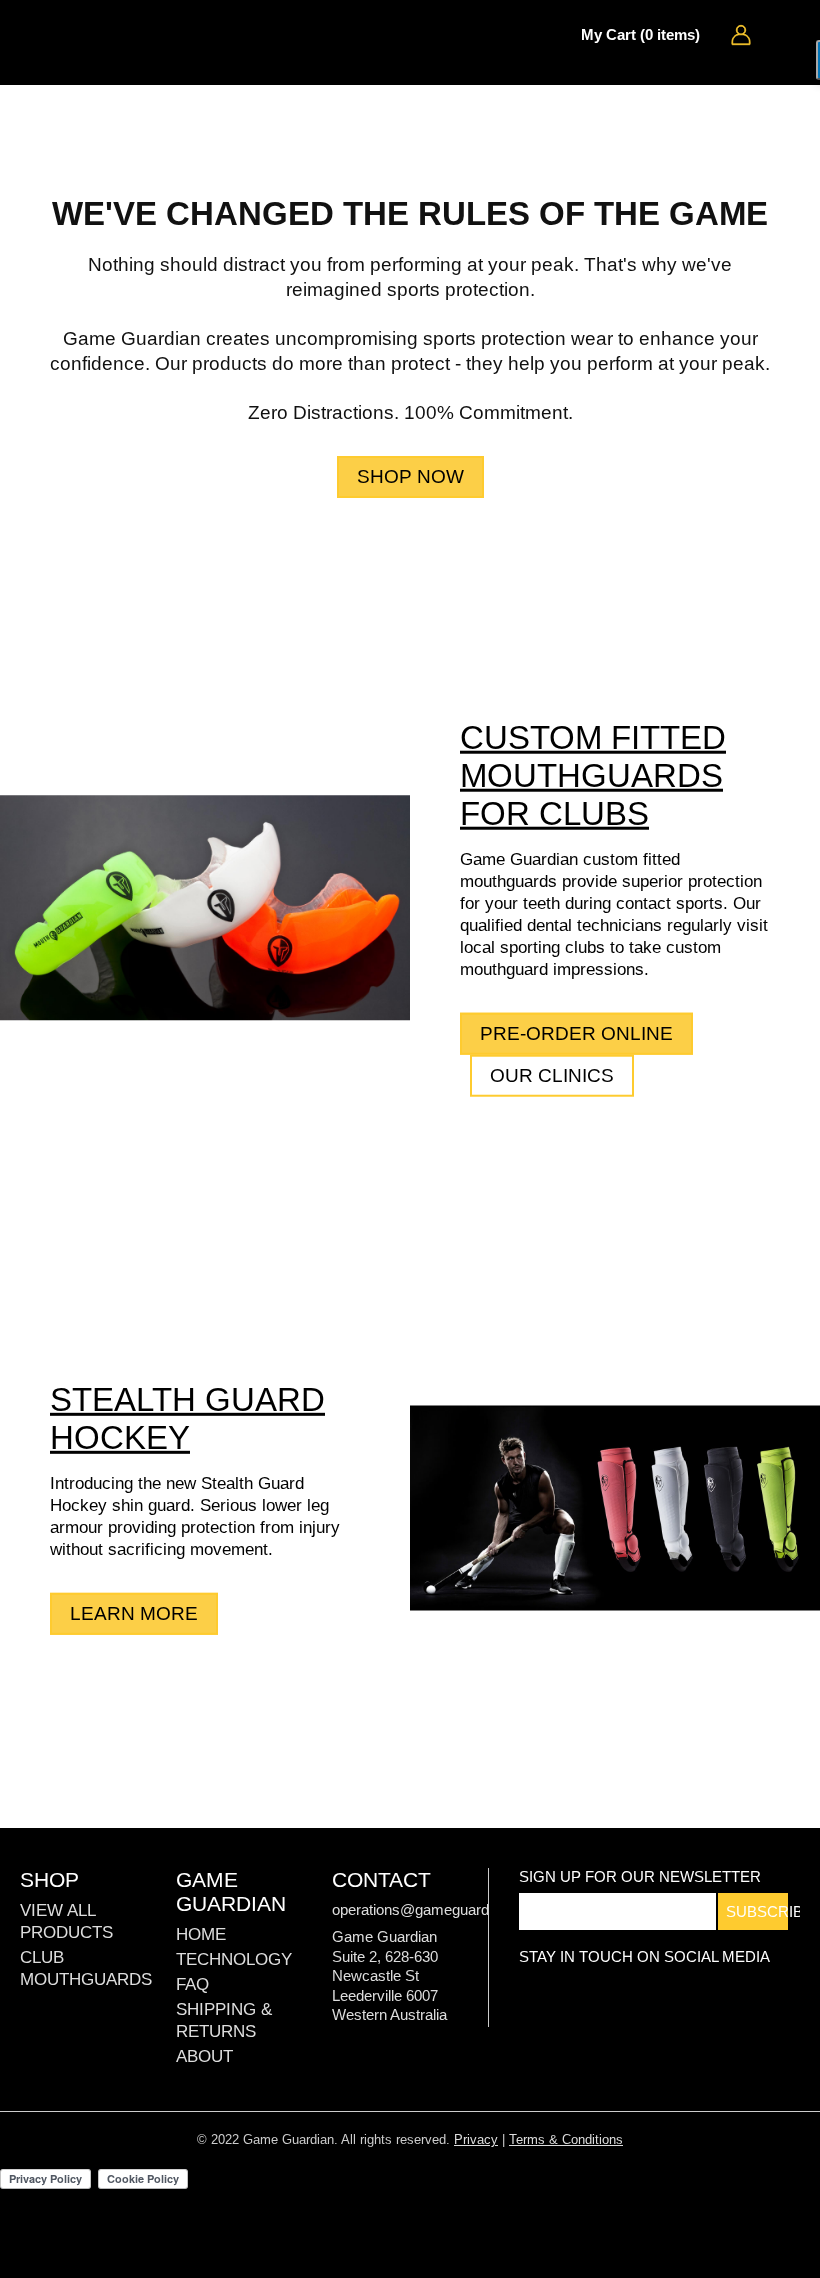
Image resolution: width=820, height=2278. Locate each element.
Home (201, 1934)
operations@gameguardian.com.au (446, 1909)
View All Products (66, 1921)
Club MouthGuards (86, 1968)
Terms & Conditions (566, 2139)
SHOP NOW (410, 476)
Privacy (476, 2139)
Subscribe (757, 1911)
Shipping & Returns (224, 2020)
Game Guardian (85, 35)
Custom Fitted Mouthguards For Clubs (593, 775)
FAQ (192, 1984)
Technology (234, 1959)
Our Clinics (552, 1075)
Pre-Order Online (576, 1033)
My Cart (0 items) (640, 34)
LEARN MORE (134, 1613)
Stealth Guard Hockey (187, 1418)
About (204, 2056)
